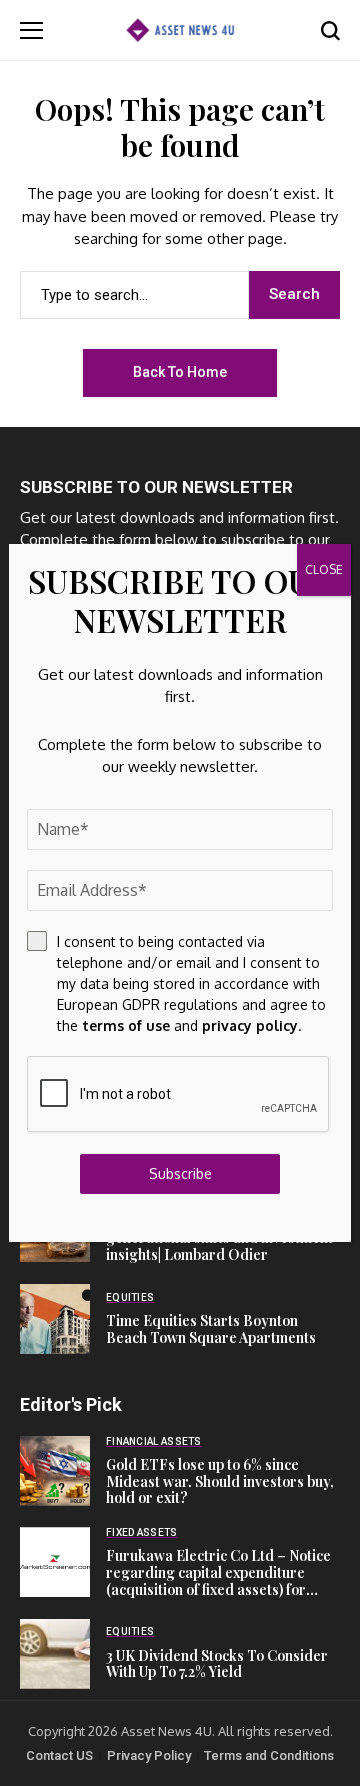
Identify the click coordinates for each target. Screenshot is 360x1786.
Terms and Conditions (269, 1755)
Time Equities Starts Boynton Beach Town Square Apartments (211, 1329)
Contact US (59, 1755)
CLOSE (324, 569)
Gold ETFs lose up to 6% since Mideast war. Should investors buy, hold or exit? (220, 1481)
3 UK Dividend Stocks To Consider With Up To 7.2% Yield (217, 1664)
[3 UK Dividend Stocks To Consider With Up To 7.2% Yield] (55, 1654)
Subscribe (180, 1173)
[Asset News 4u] (180, 29)
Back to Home (180, 372)
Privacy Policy (149, 1755)
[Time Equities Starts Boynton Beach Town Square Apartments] (55, 1319)
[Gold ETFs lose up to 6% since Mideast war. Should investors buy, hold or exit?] (55, 1471)
